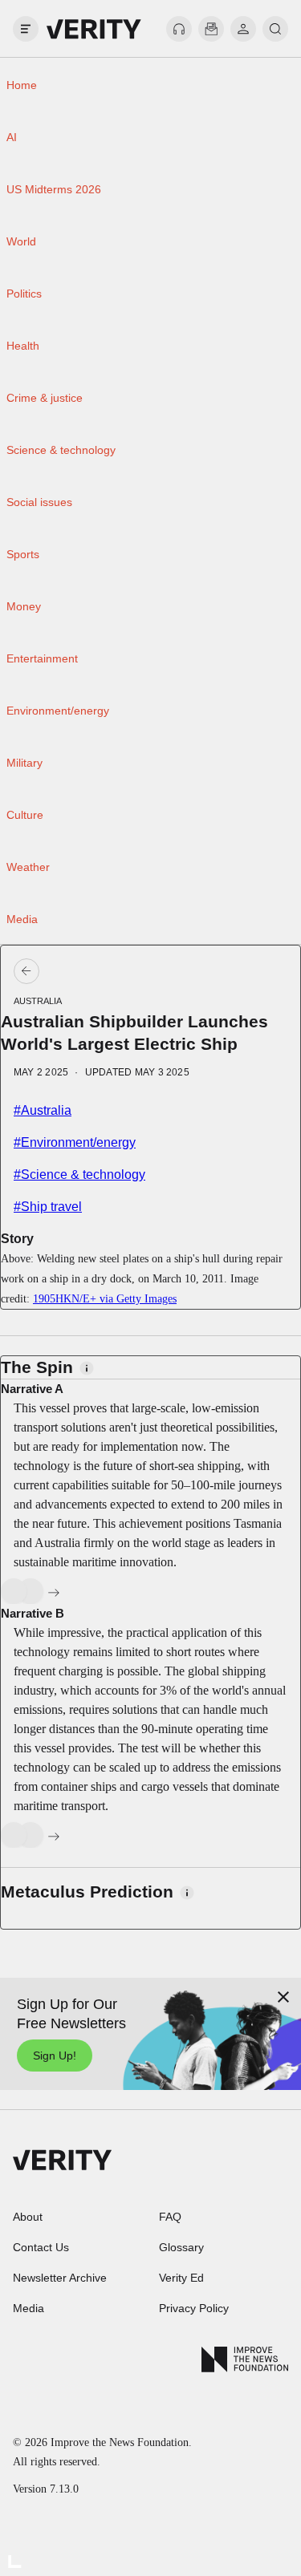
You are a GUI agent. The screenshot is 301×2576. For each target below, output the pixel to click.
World (21, 241)
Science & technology (61, 450)
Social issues (39, 502)
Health (23, 346)
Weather (28, 867)
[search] (275, 29)
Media (22, 919)
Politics (24, 294)
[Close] (283, 1997)
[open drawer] (26, 29)
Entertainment (42, 658)
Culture (25, 815)
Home (22, 85)
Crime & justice (45, 398)
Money (24, 606)
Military (24, 763)
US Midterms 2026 (54, 189)
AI (12, 137)
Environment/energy (58, 711)
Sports (23, 554)
